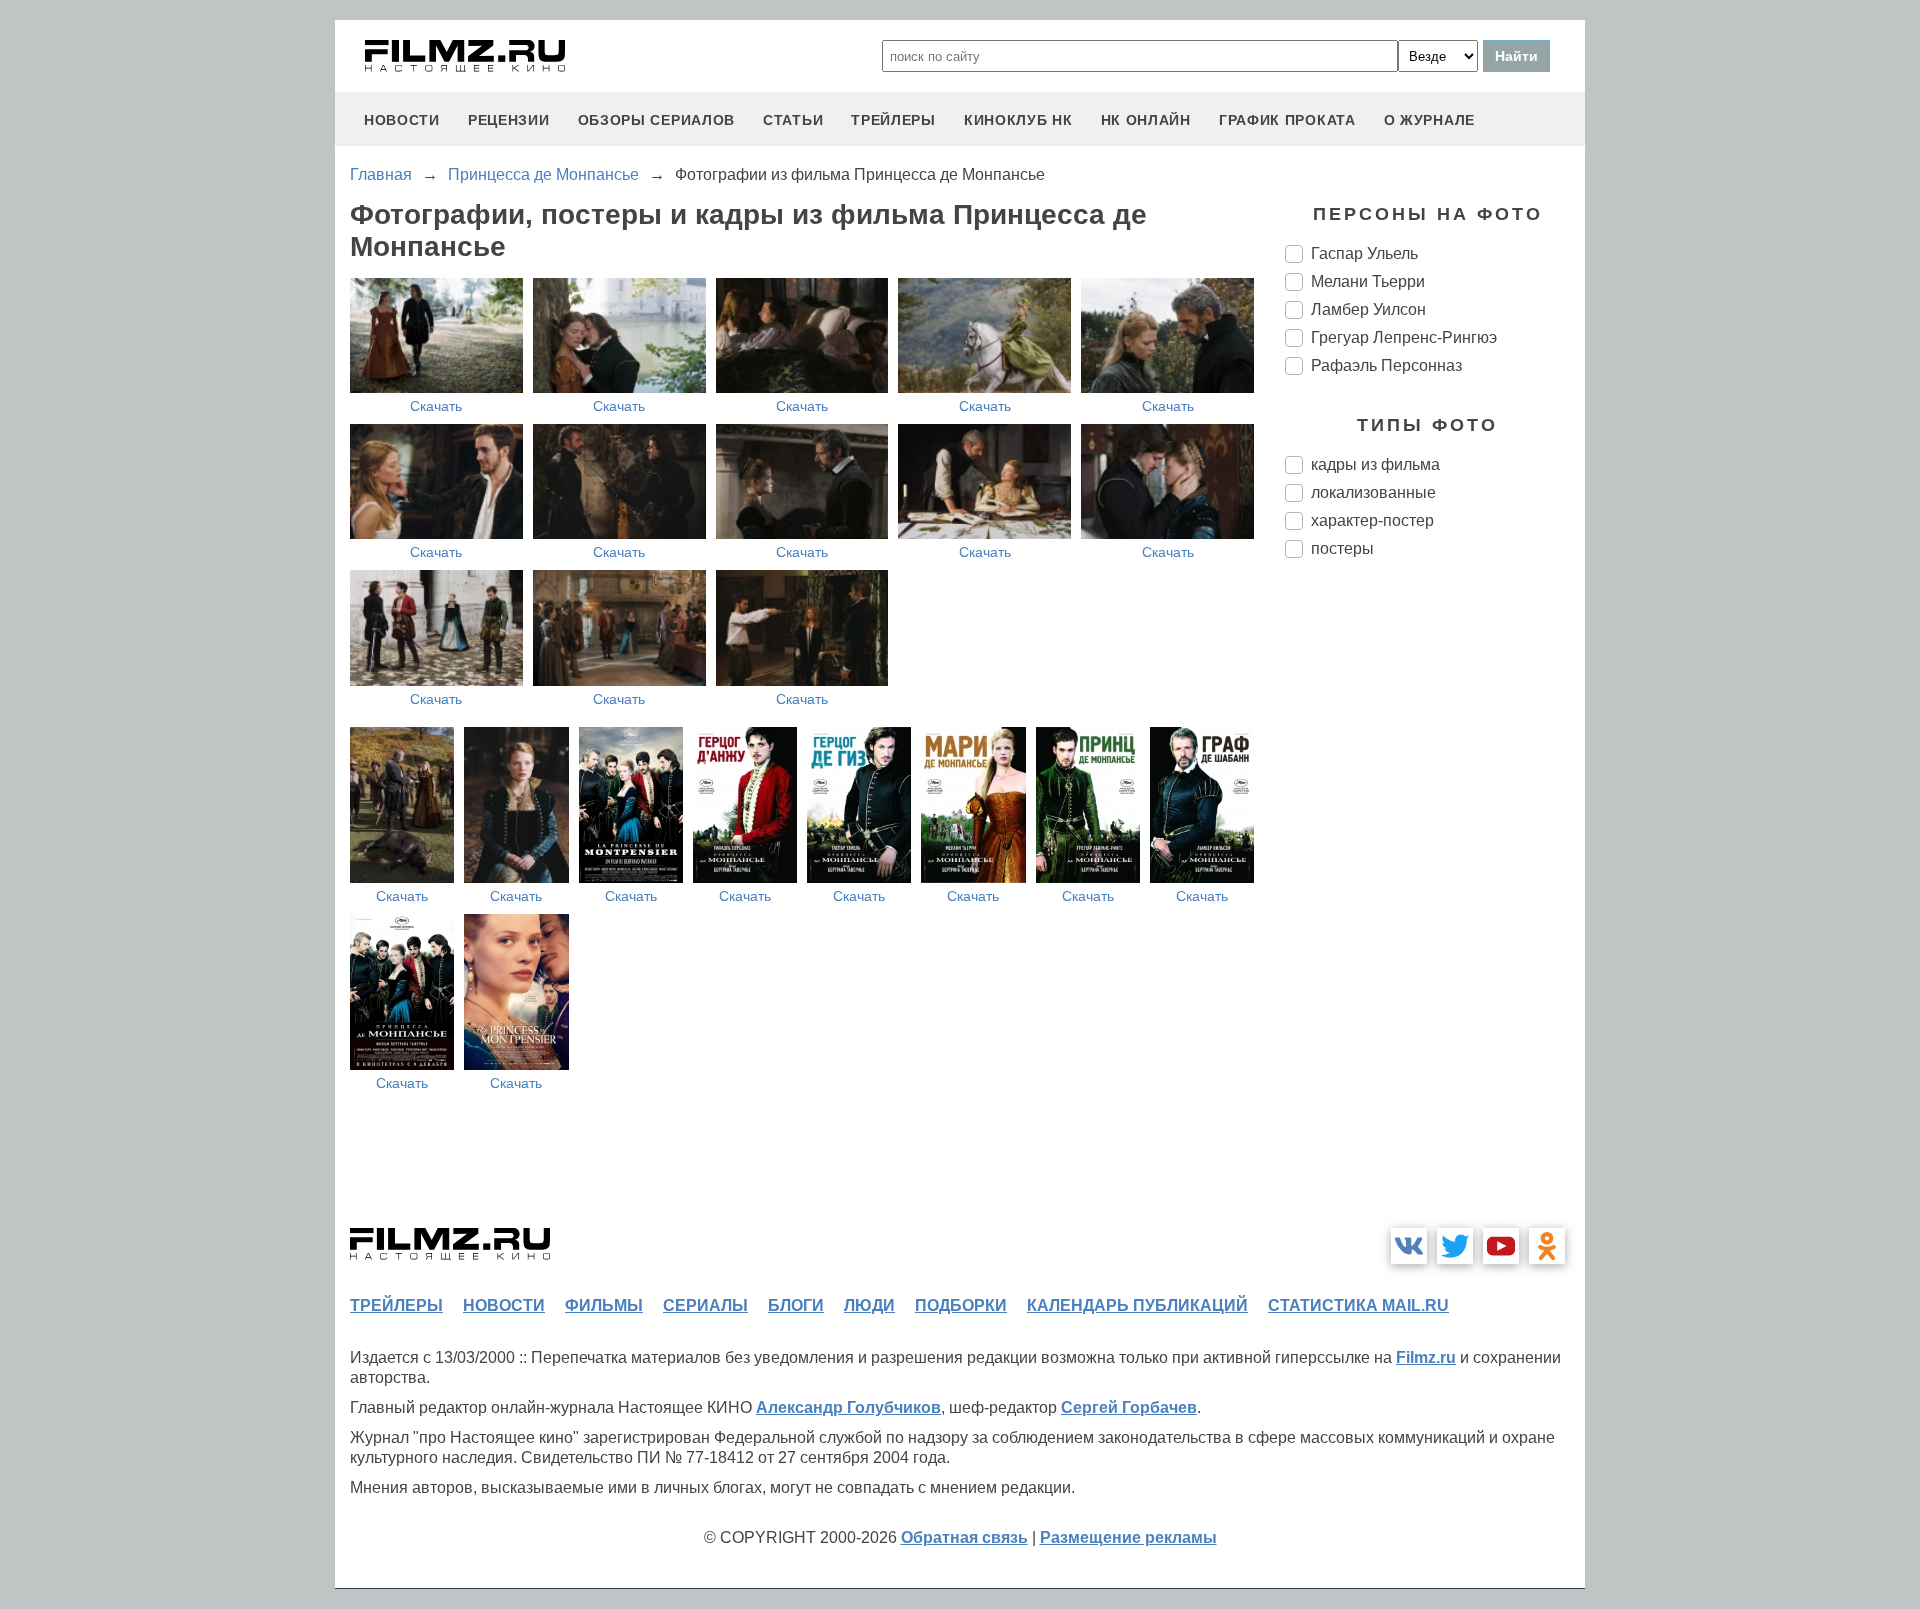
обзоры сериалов (657, 120)
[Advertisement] (1435, 908)
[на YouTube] (1501, 1246)
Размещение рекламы (1128, 1537)
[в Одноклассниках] (1547, 1246)
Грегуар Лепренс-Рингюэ (1404, 337)
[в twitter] (1455, 1246)
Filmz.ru (1426, 1357)
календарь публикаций (1137, 1305)
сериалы (705, 1305)
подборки (961, 1305)
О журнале (1429, 120)
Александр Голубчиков (848, 1407)
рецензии (509, 120)
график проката (1287, 120)
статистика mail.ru (1358, 1305)
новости (402, 120)
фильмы (604, 1305)
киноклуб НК (1018, 120)
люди (869, 1305)
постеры (1342, 548)
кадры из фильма (1375, 464)
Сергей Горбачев (1129, 1407)
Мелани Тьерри (1368, 281)
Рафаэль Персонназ (1386, 365)
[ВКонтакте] (1409, 1246)
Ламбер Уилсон (1368, 309)
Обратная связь (964, 1537)
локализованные (1373, 492)
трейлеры (893, 120)
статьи (793, 120)
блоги (796, 1305)
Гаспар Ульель (1364, 253)
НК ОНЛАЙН (1146, 120)
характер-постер (1372, 520)
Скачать (436, 406)
